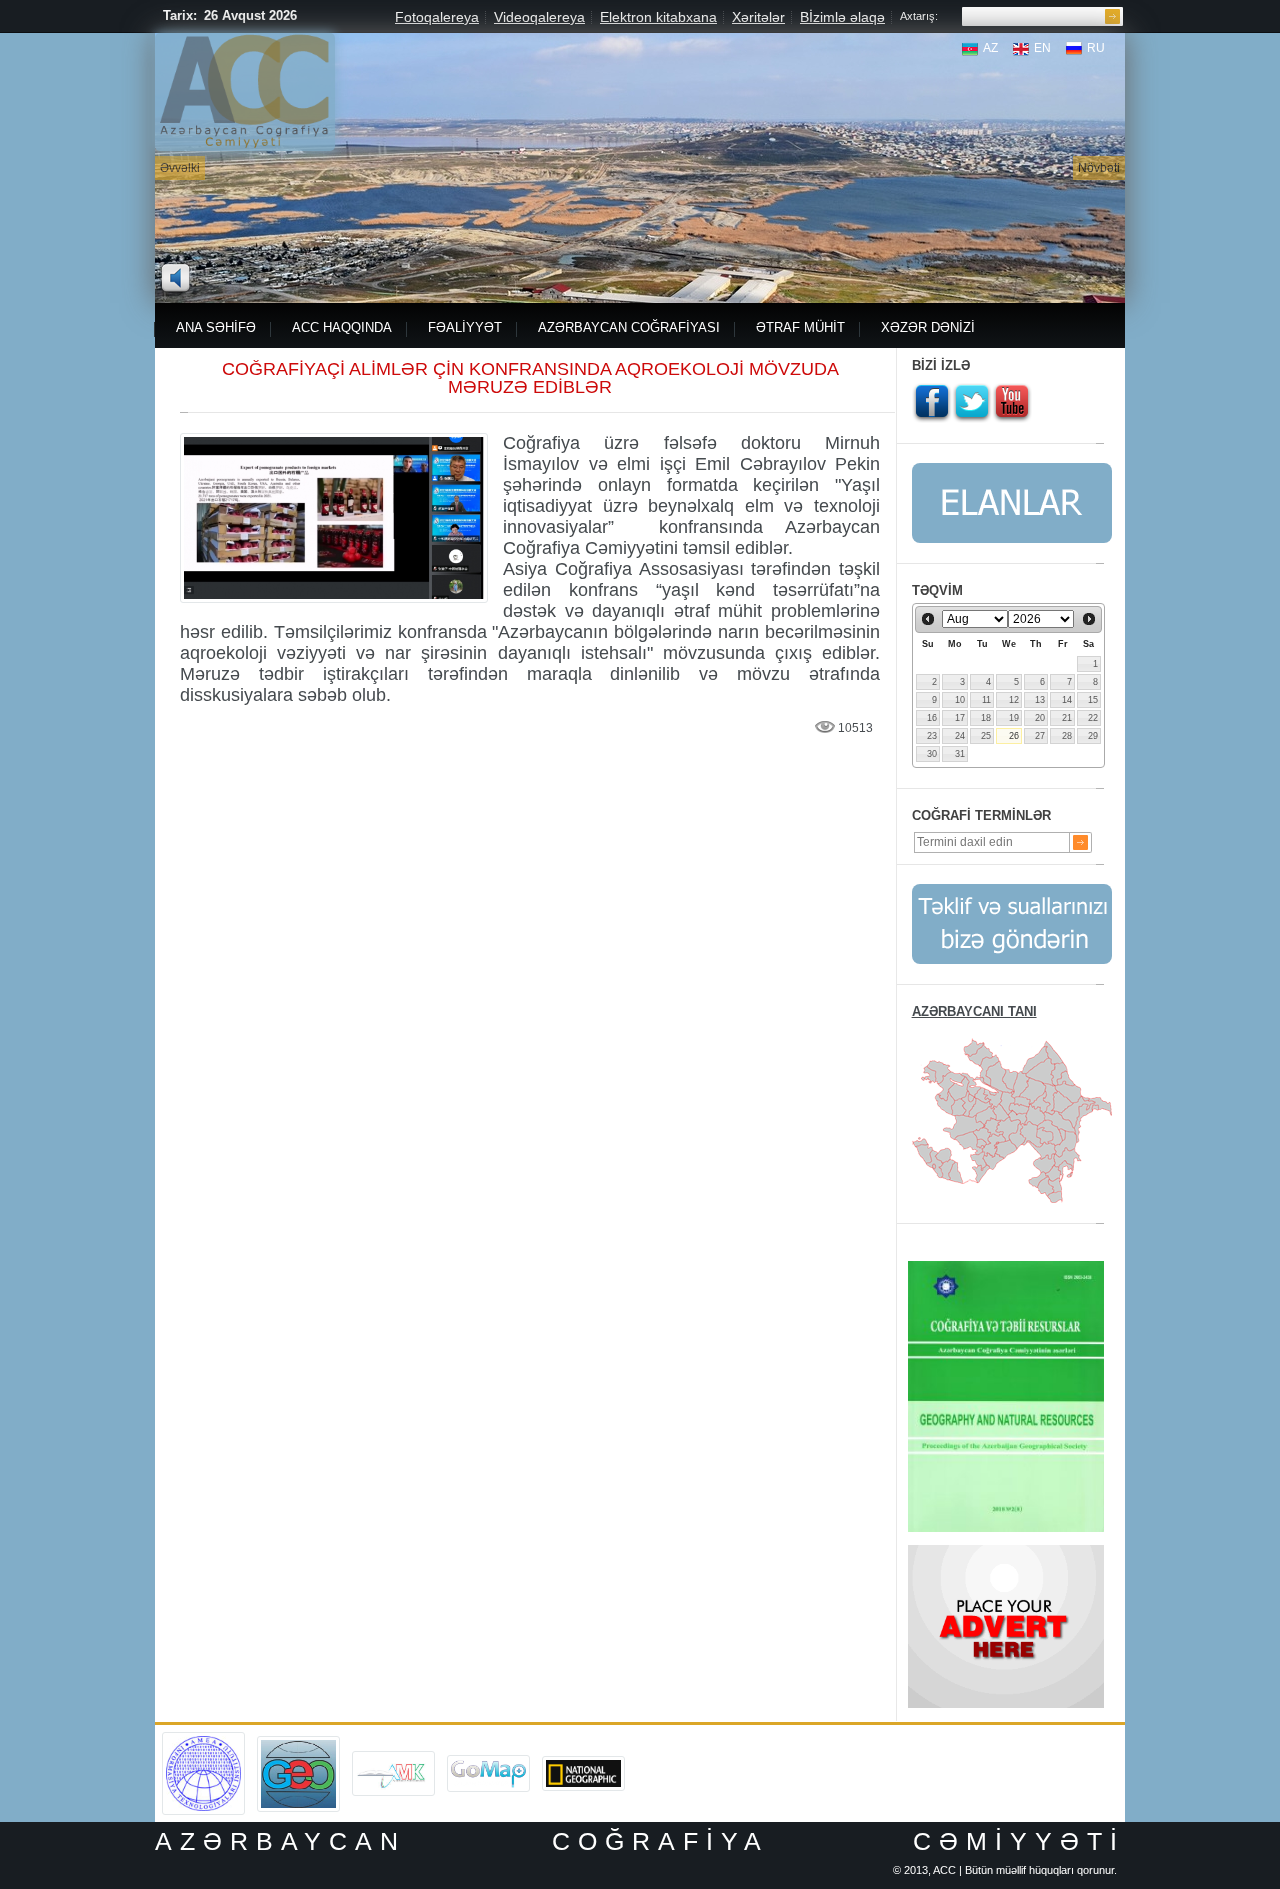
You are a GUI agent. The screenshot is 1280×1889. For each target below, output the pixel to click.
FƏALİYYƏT (465, 327)
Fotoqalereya (437, 17)
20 (1040, 718)
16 (932, 718)
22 (1093, 718)
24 (960, 736)
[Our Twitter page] (972, 403)
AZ (990, 48)
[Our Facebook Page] (932, 403)
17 (960, 718)
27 (1040, 736)
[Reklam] (1006, 1552)
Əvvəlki (180, 168)
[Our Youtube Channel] (1012, 403)
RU (1096, 48)
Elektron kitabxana (658, 17)
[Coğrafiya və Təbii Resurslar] (1006, 1268)
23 (932, 736)
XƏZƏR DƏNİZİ (928, 327)
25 (986, 736)
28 (1067, 736)
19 (1014, 718)
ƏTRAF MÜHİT (800, 327)
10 (960, 700)
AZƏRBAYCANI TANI (974, 1011)
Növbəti (1099, 168)
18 (986, 718)
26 (1014, 736)
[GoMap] (488, 1762)
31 (960, 754)
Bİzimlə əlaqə (842, 17)
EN (1042, 48)
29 (1093, 736)
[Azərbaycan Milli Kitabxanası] (393, 1758)
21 (1067, 718)
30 (932, 754)
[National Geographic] (583, 1763)
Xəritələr (758, 17)
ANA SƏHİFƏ (216, 327)
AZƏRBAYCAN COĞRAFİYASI (629, 327)
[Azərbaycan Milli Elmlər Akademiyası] (203, 1739)
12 (1014, 700)
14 (1067, 700)
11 (986, 700)
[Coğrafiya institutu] (298, 1743)
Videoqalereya (539, 17)
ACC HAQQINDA (342, 327)
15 (1093, 700)
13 (1040, 700)
